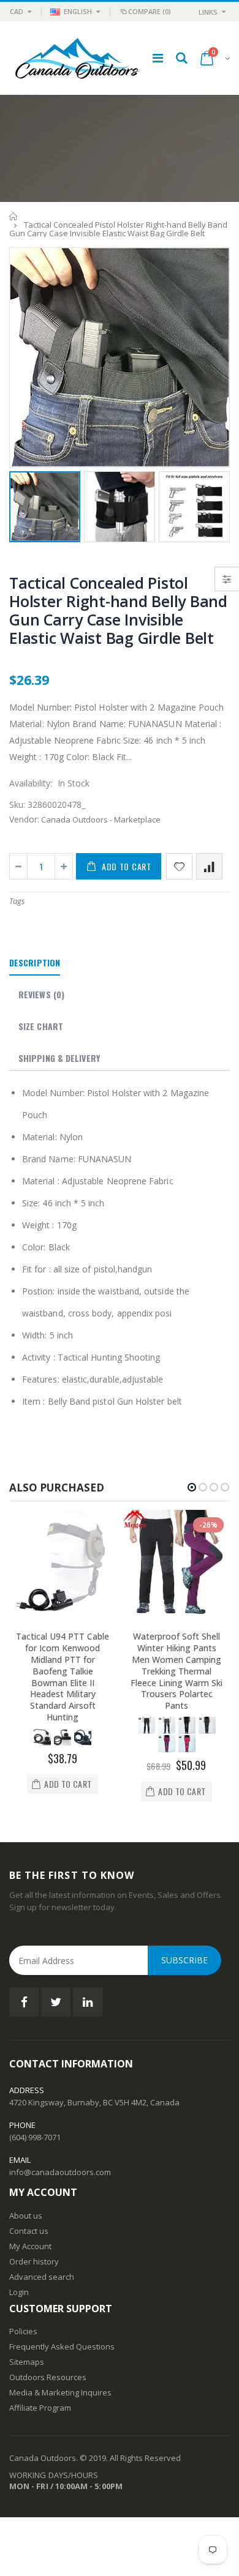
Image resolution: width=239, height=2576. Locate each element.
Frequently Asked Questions (62, 2346)
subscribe (184, 1960)
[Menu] (158, 58)
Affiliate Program (40, 2408)
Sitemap (25, 2362)
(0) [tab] (41, 994)
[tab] (35, 963)
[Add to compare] (209, 866)
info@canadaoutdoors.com (60, 2172)
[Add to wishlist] (179, 866)
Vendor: (24, 819)
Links (208, 12)
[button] (192, 1487)
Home (14, 216)
